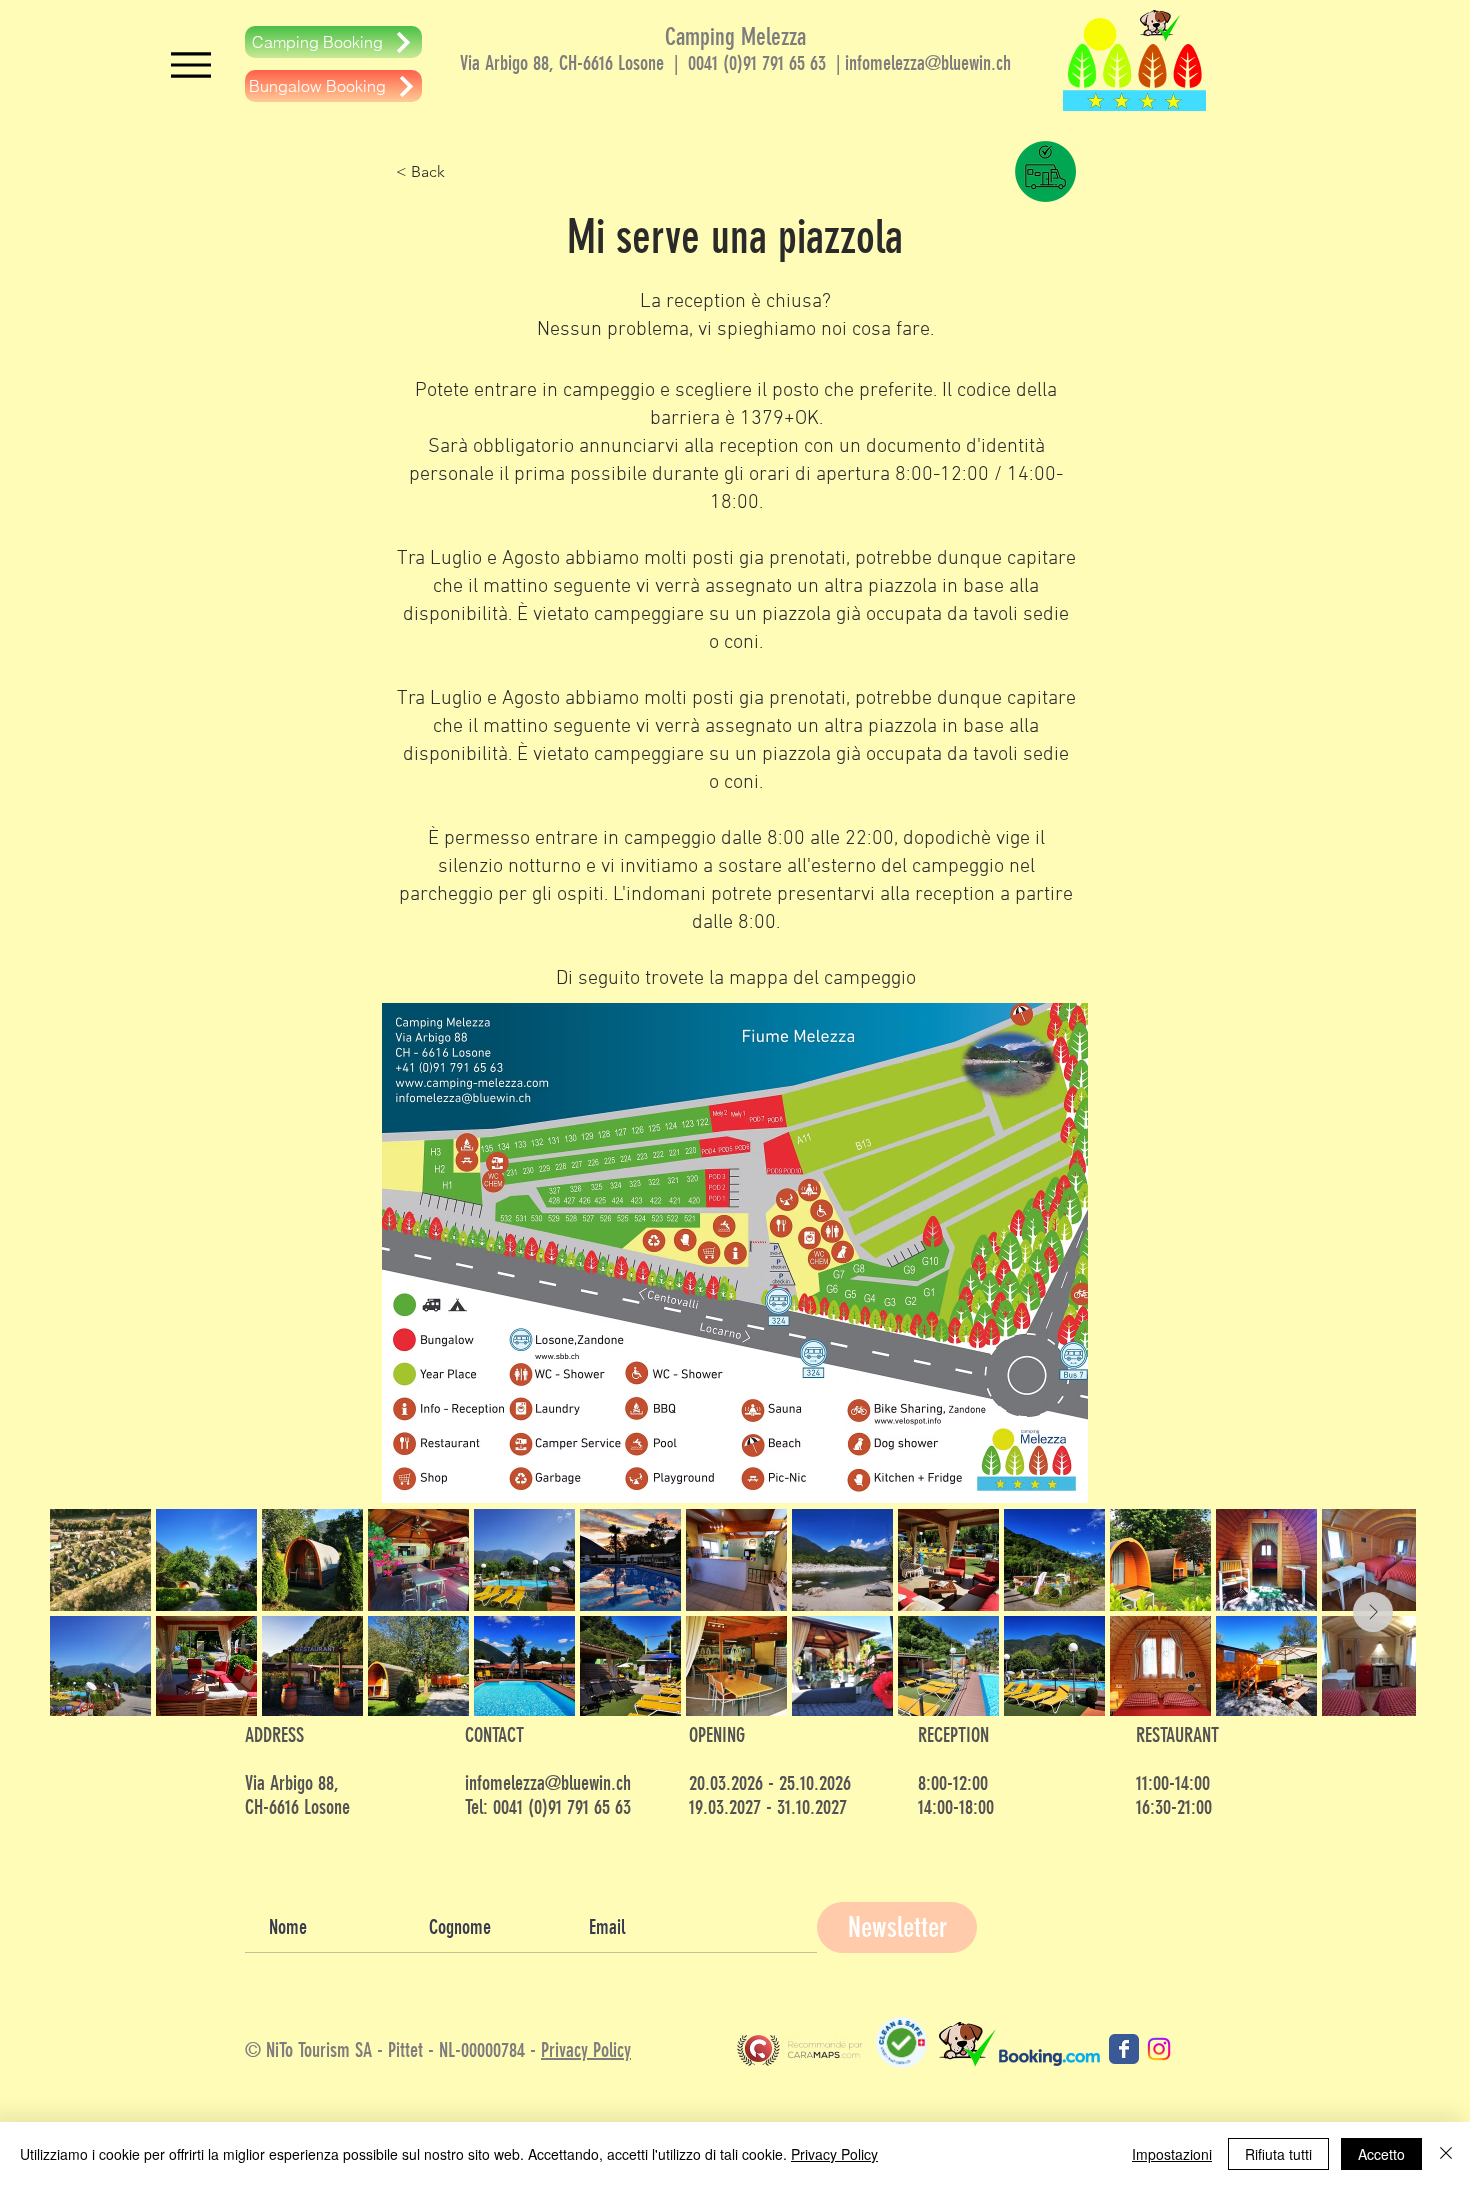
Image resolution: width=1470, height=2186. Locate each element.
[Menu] (190, 64)
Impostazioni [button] (1172, 2154)
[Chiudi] (1446, 2154)
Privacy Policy (586, 2050)
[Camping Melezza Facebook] (1124, 2049)
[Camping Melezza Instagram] (1159, 2049)
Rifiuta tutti (1278, 2154)
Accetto (1381, 2154)
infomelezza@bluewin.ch (928, 63)
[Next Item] (1373, 1612)
